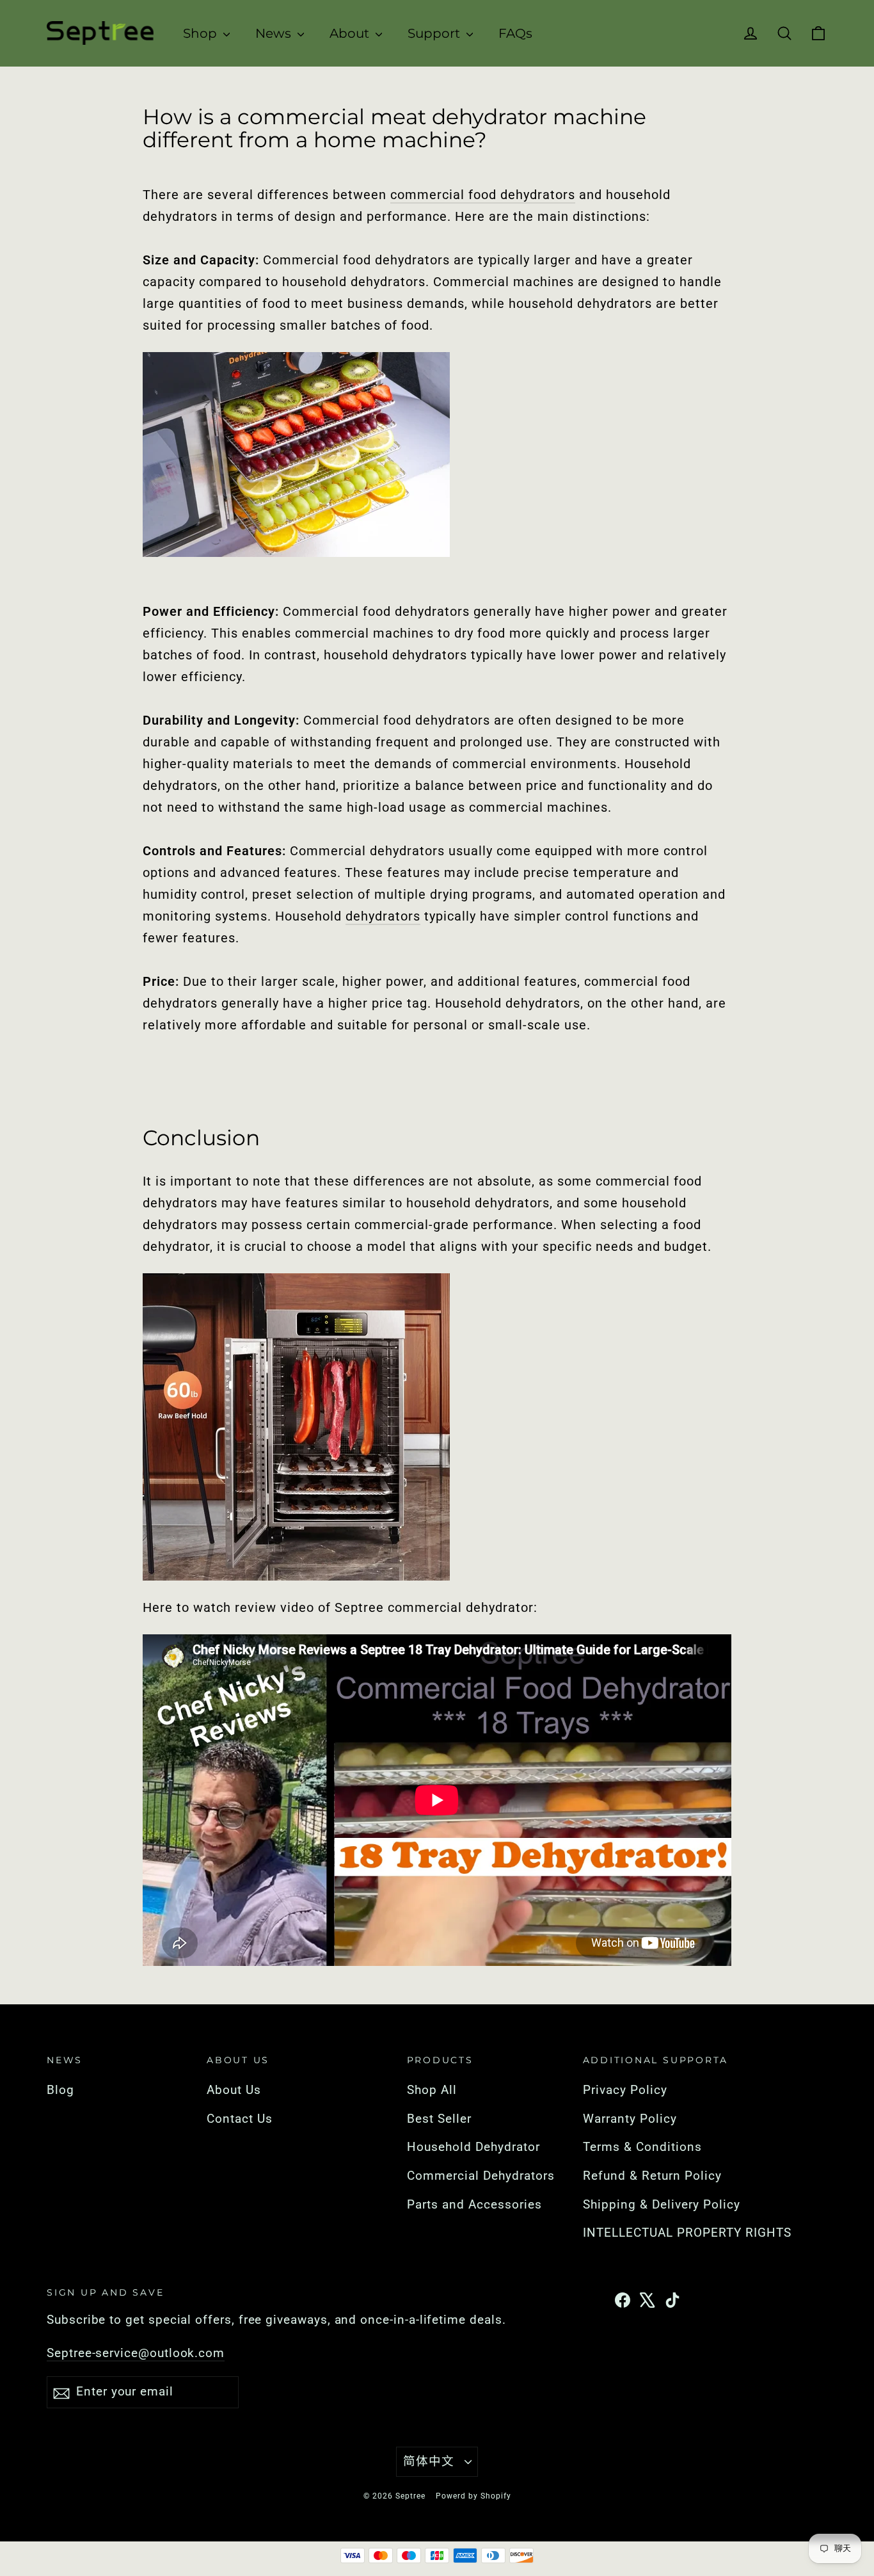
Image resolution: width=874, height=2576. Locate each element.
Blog (60, 2090)
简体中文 (429, 2461)
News (275, 33)
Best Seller (439, 2119)
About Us (234, 2090)
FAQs (515, 33)
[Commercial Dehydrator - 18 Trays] (437, 1427)
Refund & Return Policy (652, 2176)
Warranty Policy (630, 2119)
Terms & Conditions (642, 2147)
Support (435, 33)
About (351, 33)
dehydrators (383, 916)
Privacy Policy (625, 2090)
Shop (202, 33)
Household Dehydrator (473, 2147)
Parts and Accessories (474, 2205)
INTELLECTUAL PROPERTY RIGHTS (685, 2233)
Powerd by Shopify (473, 2496)
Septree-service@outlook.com (136, 2353)
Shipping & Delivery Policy (662, 2205)
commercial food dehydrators (483, 195)
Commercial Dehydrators (481, 2176)
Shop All (432, 2090)
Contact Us (240, 2119)
